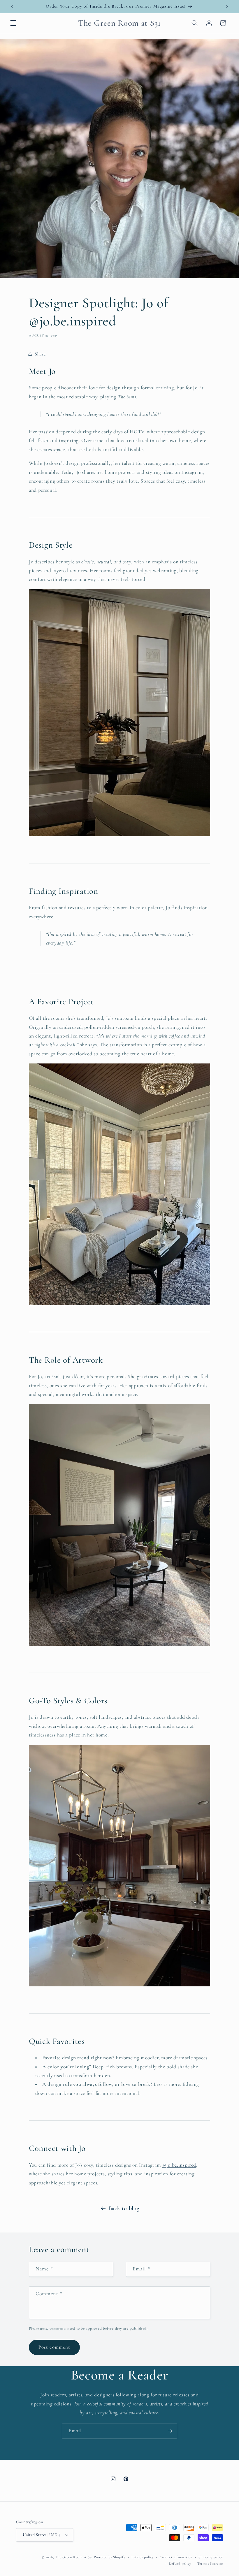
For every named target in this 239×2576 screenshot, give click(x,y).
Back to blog (124, 2208)
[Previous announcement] (12, 6)
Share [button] (40, 354)
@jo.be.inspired (179, 2165)
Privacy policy (143, 2557)
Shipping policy (211, 2557)
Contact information (176, 2557)
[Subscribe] (170, 2431)
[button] (13, 23)
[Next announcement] (227, 6)
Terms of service (210, 2563)
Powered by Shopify (110, 2557)
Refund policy (180, 2563)
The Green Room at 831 (74, 2557)
